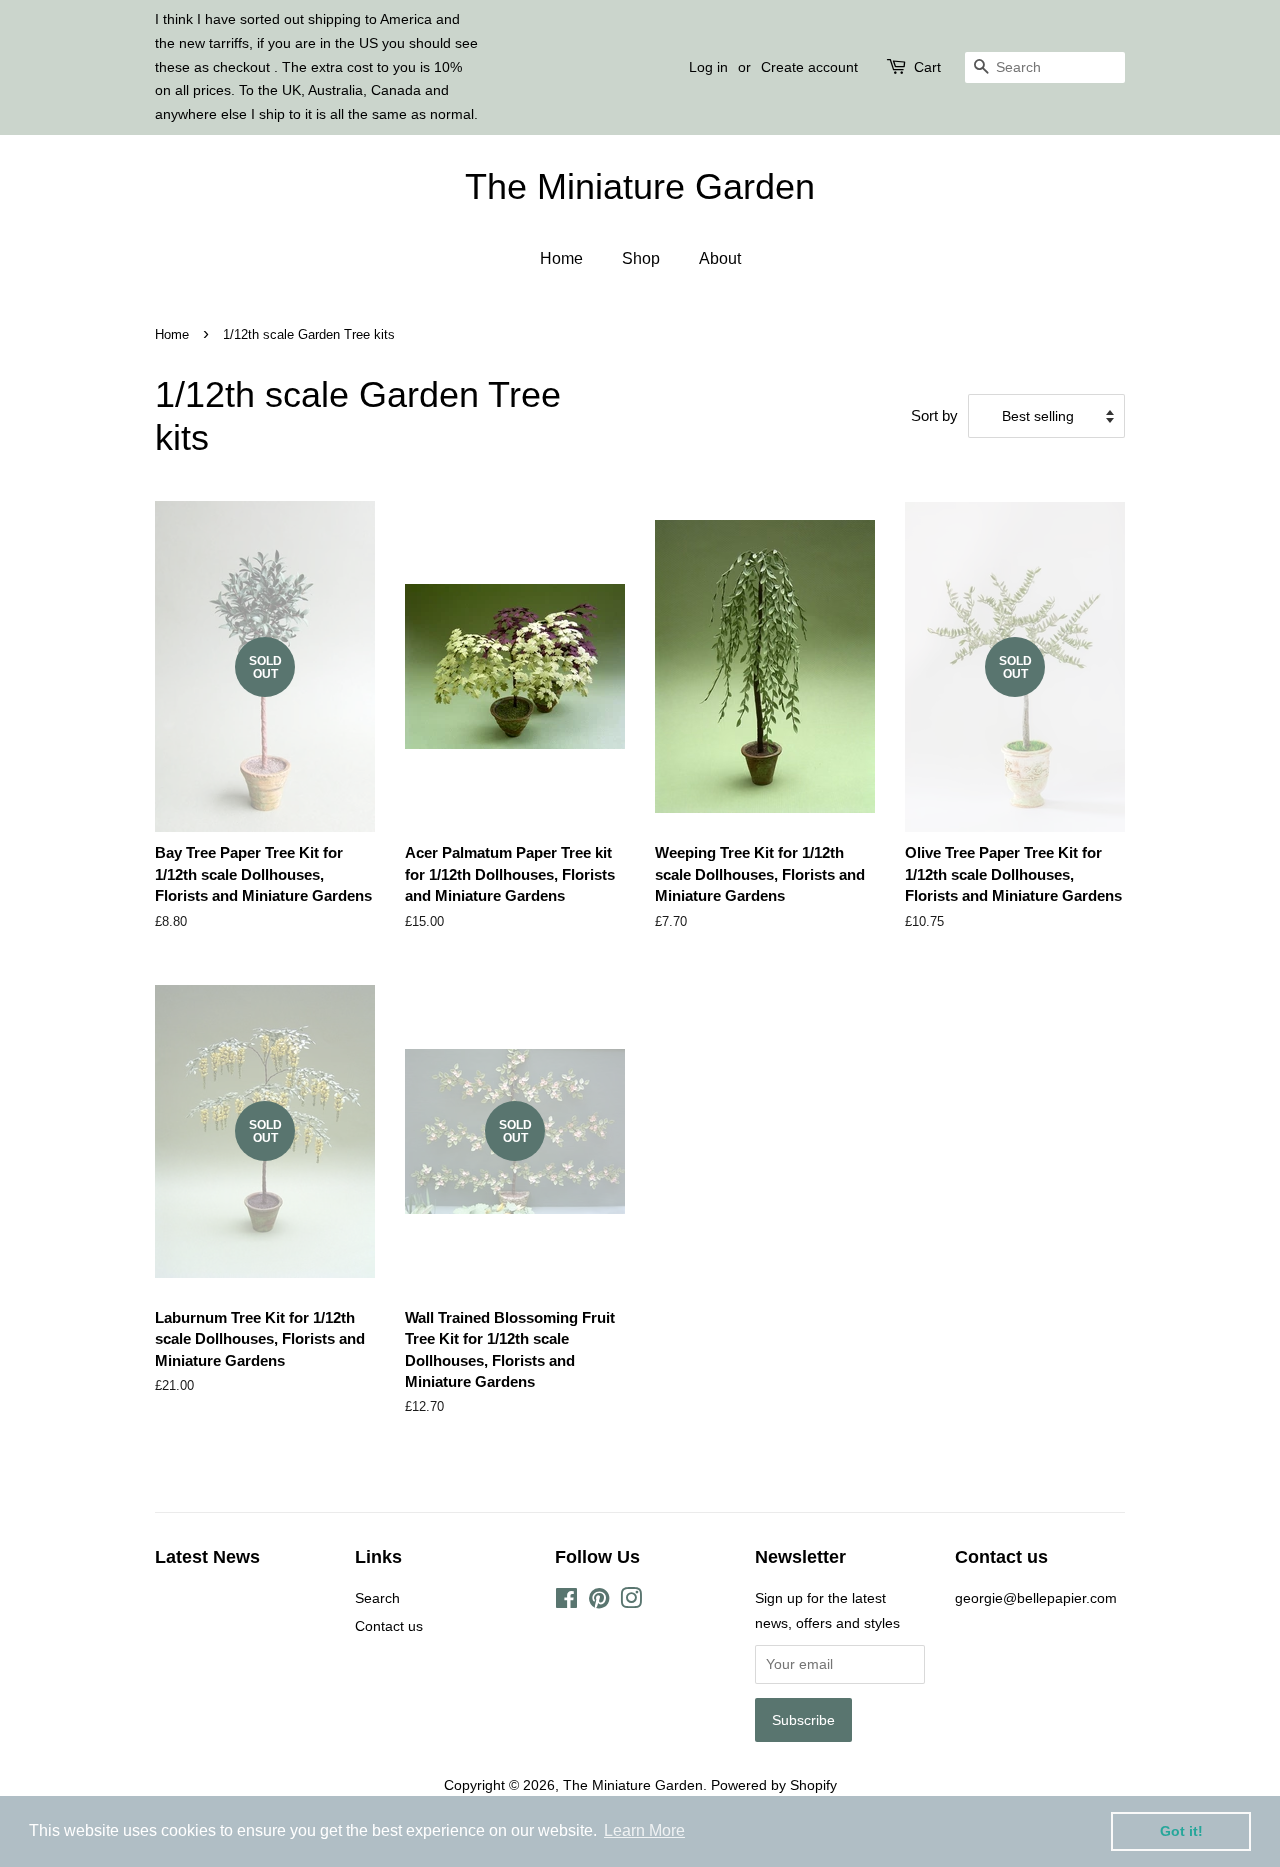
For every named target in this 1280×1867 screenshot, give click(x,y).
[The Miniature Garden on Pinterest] (599, 1602)
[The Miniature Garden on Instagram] (631, 1602)
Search (377, 1598)
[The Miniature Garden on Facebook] (566, 1602)
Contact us (389, 1626)
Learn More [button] (644, 1830)
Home (561, 258)
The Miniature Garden (640, 186)
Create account (809, 67)
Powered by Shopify (774, 1785)
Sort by (934, 415)
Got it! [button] (1181, 1831)
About (720, 258)
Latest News (207, 1557)
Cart (927, 67)
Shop (641, 258)
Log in (708, 67)
